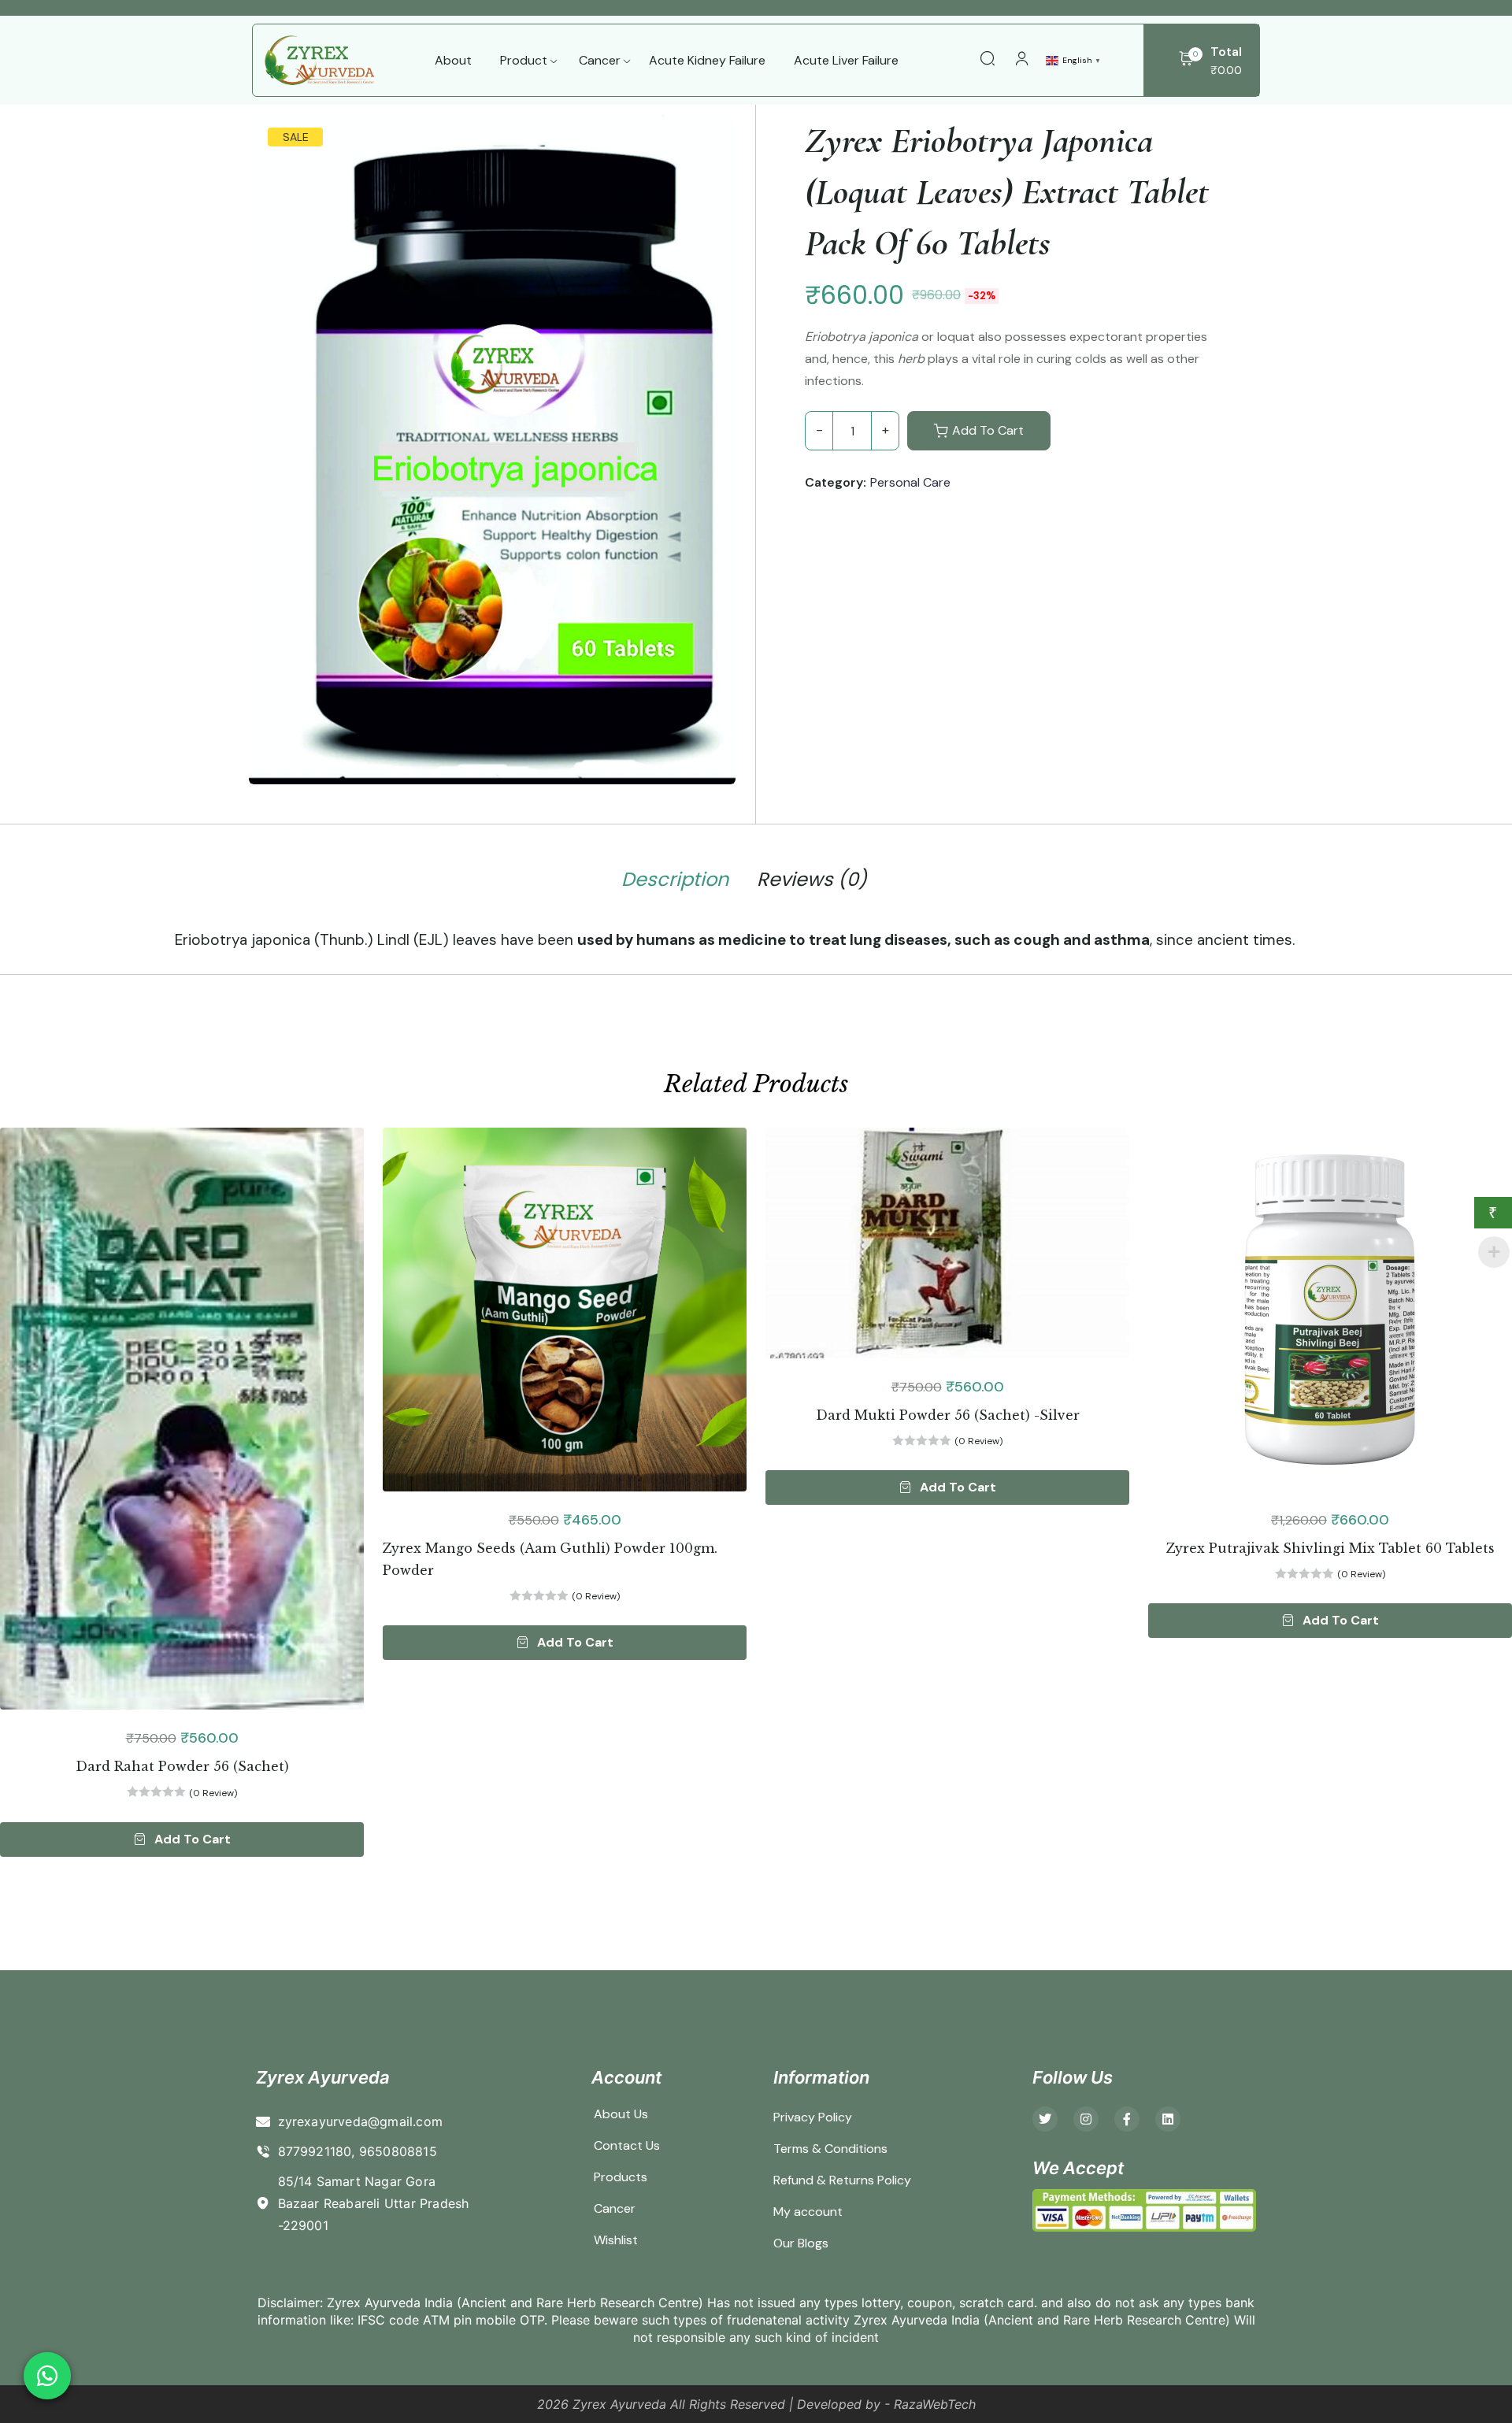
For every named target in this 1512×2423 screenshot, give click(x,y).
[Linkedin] (1168, 2119)
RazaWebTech (935, 2404)
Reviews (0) (812, 880)
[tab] (675, 882)
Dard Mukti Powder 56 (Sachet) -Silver (948, 1415)
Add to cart (988, 430)
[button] (182, 1839)
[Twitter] (1045, 2119)
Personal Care (910, 482)
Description (675, 880)
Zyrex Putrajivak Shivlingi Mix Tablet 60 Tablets (1330, 1548)
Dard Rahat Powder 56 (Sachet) (182, 1766)
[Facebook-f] (1127, 2119)
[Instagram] (1086, 2119)
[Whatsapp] (47, 2376)
